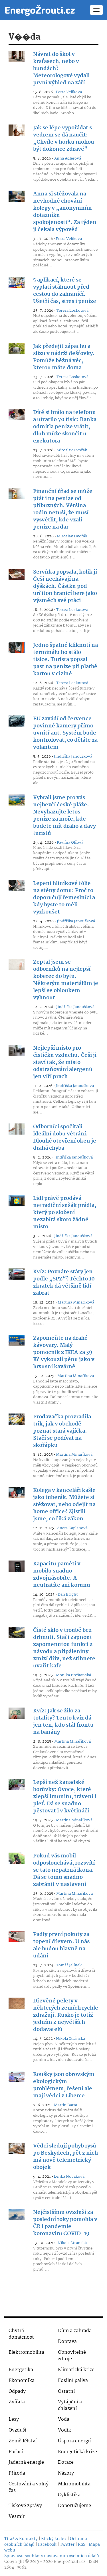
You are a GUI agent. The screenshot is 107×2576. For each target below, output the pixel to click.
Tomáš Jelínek (69, 1965)
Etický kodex (54, 2539)
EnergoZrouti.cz (69, 2562)
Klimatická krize (76, 2370)
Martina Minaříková (76, 1302)
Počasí (16, 2452)
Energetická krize (77, 2452)
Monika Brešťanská (73, 1675)
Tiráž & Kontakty (21, 2539)
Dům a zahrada (75, 2331)
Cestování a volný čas (29, 2487)
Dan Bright (68, 1594)
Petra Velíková (69, 92)
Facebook (47, 2545)
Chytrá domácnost (21, 2334)
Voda (64, 2419)
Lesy (14, 2419)
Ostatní (66, 2392)
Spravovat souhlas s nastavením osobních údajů (52, 2556)
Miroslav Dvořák (72, 450)
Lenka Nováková (69, 2177)
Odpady (17, 2392)
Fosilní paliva (73, 2381)
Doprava (67, 2342)
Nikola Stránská (70, 2039)
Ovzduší (17, 2430)
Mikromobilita (74, 2484)
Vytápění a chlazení (70, 2405)
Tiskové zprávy (25, 2506)
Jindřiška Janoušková (73, 756)
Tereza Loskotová (72, 311)
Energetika (21, 2370)
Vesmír (17, 2517)
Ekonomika (22, 2381)
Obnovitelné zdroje (72, 2356)
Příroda (17, 2473)
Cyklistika (69, 2495)
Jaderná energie (26, 2462)
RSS (82, 2545)
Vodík (64, 2430)
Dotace (66, 2462)
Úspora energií (74, 2441)
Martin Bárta (65, 2105)
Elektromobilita (26, 2352)
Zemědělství (23, 2441)
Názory (66, 2473)
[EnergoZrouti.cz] (40, 10)
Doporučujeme (74, 2506)
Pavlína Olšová (70, 843)
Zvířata (17, 2402)
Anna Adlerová (68, 158)
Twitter (67, 2545)
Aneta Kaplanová (72, 1528)
